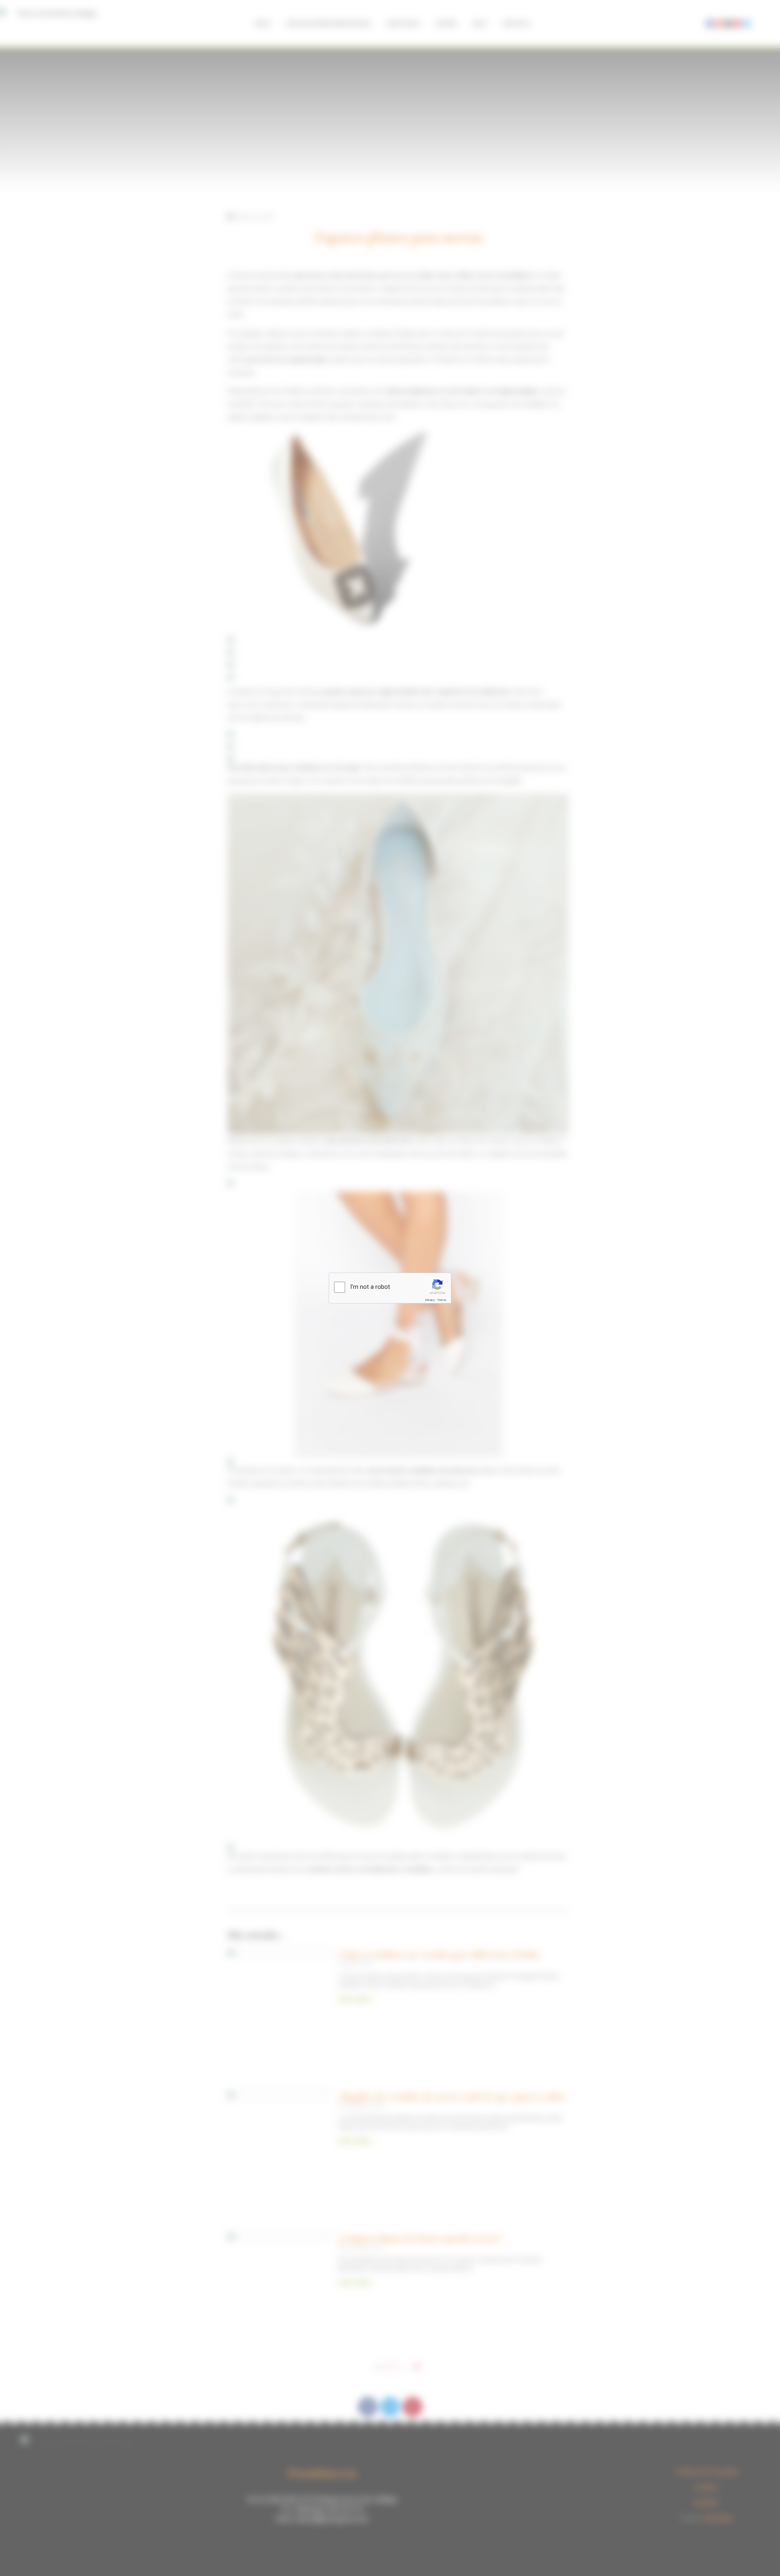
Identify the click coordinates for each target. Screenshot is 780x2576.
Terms (442, 1300)
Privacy (430, 1300)
